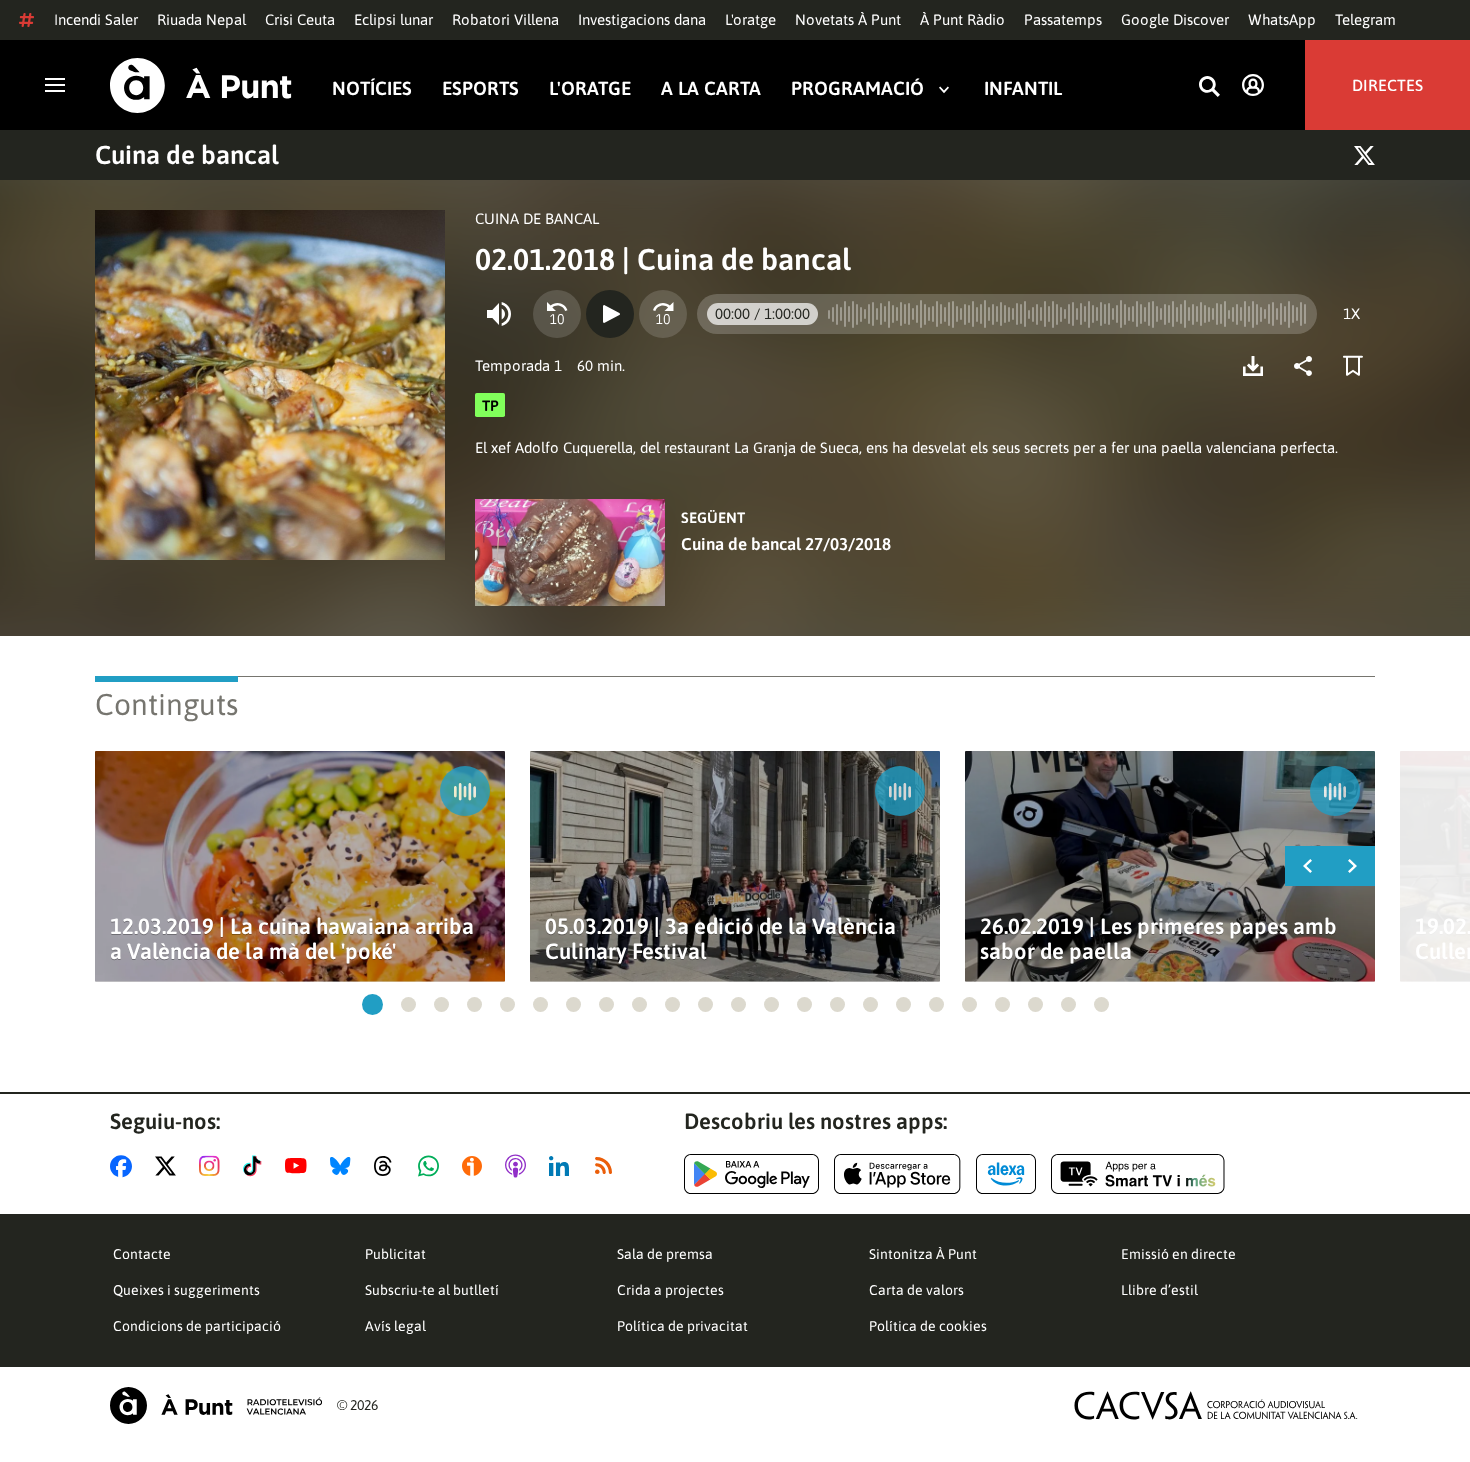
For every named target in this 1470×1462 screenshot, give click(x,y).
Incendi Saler (96, 19)
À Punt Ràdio (962, 19)
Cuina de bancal (187, 155)
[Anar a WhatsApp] (432, 1166)
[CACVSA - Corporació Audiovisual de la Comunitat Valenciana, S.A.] (1216, 1405)
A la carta (711, 88)
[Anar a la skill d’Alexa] (1006, 1174)
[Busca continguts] (1209, 87)
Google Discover (1175, 19)
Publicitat (395, 1254)
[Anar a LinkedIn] (563, 1166)
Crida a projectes (670, 1290)
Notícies (372, 88)
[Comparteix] (1308, 366)
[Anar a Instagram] (213, 1166)
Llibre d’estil (1159, 1290)
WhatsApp (1282, 19)
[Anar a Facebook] (125, 1166)
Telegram (1365, 19)
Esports (480, 88)
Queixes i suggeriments (186, 1290)
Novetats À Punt (848, 19)
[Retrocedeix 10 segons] (557, 314)
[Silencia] (499, 314)
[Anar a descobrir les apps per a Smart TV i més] (1138, 1174)
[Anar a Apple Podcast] (519, 1166)
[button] (372, 1004)
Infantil (1023, 88)
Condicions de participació (197, 1326)
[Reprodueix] (610, 314)
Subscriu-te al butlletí (432, 1290)
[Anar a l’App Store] (897, 1174)
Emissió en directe (1178, 1254)
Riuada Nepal (201, 19)
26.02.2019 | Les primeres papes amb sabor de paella (1158, 939)
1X (1351, 313)
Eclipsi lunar (393, 19)
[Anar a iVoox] (476, 1166)
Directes (1387, 85)
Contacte (142, 1254)
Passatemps (1063, 19)
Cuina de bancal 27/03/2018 (786, 544)
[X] (1364, 155)
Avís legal (395, 1326)
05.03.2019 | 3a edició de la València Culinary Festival (720, 939)
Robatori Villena (505, 19)
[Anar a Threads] (388, 1166)
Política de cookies (928, 1326)
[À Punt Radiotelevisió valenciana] (216, 1405)
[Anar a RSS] (608, 1166)
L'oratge (750, 19)
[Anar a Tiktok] (256, 1166)
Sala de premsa (665, 1254)
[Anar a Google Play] (751, 1174)
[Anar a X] (169, 1166)
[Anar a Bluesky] (344, 1166)
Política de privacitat (682, 1326)
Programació (857, 88)
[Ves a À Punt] (201, 85)
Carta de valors (916, 1290)
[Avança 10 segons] (663, 314)
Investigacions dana (642, 19)
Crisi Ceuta (300, 19)
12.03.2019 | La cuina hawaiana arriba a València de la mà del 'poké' (292, 939)
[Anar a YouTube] (300, 1166)
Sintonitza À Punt (923, 1254)
